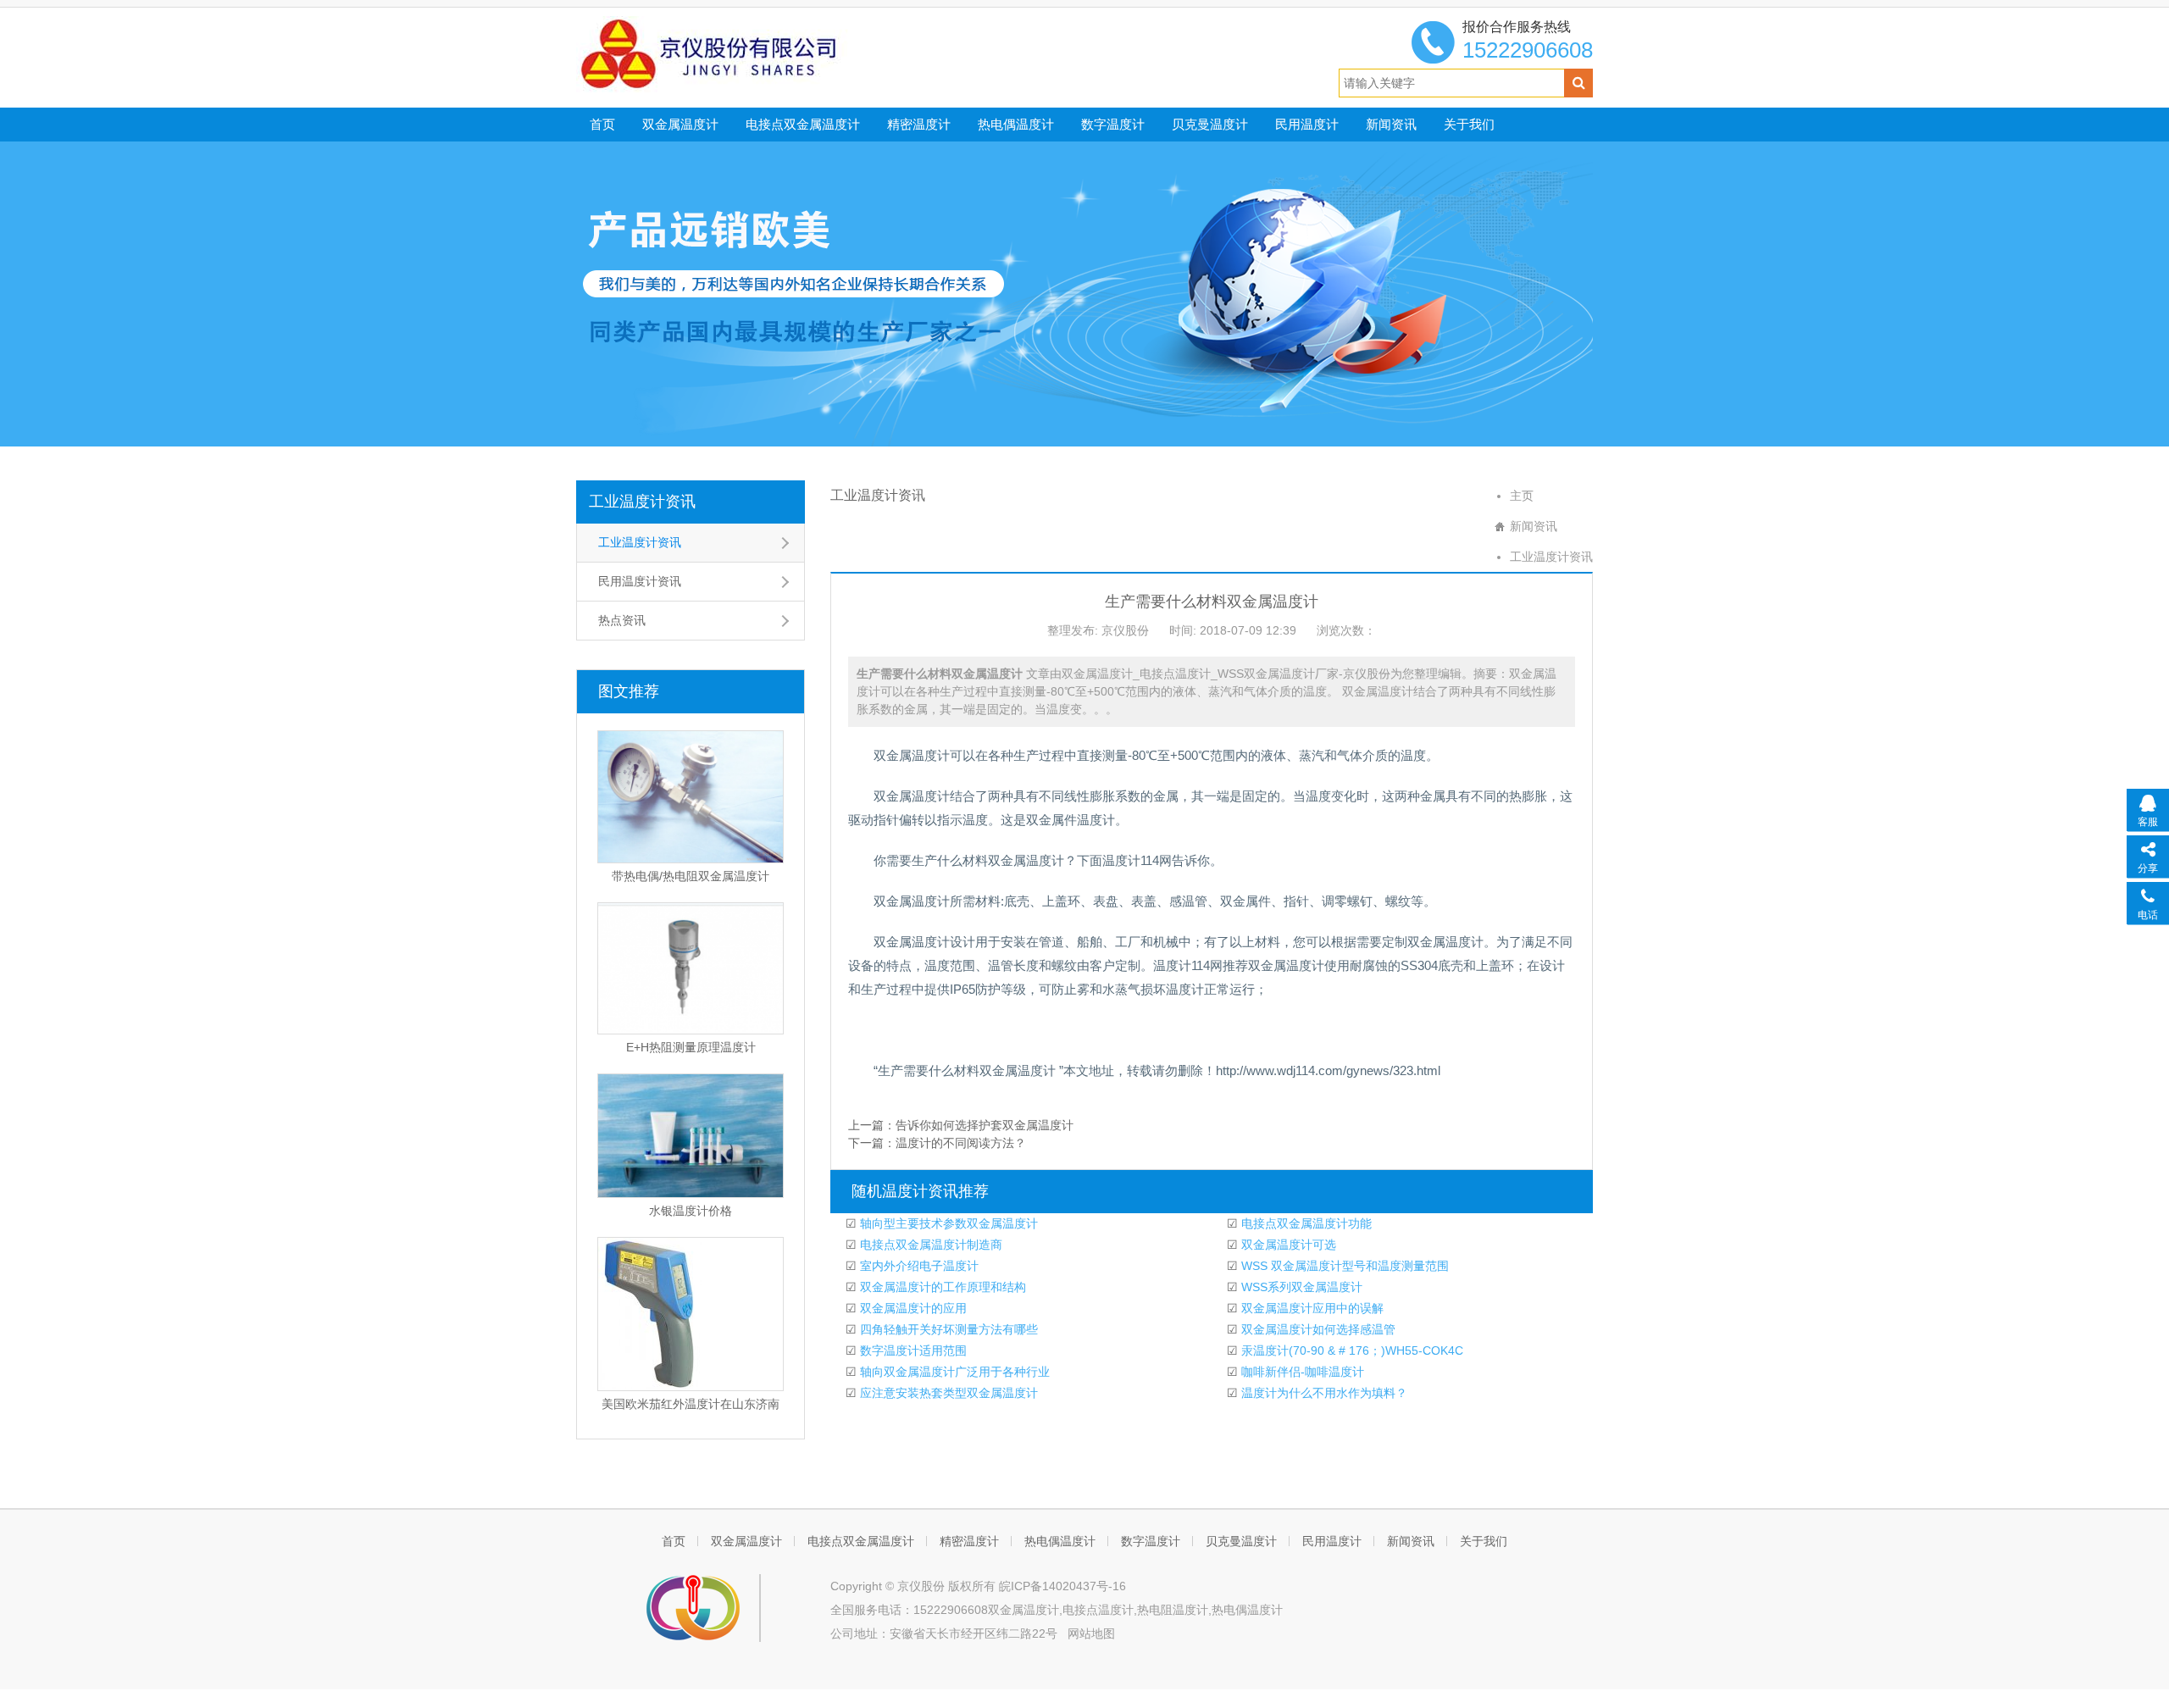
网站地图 (1091, 1633)
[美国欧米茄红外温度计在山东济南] (691, 1314)
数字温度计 (1113, 124)
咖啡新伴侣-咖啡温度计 (1301, 1372)
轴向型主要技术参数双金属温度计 (947, 1223)
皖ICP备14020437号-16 (1062, 1586)
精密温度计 (919, 124)
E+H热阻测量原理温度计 (691, 1047)
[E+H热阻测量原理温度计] (691, 968)
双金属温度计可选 (1287, 1245)
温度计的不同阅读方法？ (961, 1143)
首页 (602, 124)
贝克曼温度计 (1210, 124)
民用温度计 (1307, 124)
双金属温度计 (680, 124)
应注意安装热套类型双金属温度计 (947, 1393)
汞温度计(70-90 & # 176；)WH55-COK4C (1351, 1350)
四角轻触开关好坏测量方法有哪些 (947, 1329)
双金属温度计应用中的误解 (1311, 1308)
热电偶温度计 (1016, 124)
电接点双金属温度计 (803, 124)
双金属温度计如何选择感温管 (1317, 1329)
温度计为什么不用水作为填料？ (1323, 1393)
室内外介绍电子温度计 (918, 1266)
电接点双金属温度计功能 (1305, 1223)
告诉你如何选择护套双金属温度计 (985, 1125)
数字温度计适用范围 (912, 1350)
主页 (1522, 496)
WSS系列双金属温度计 (1300, 1287)
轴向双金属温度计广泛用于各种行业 (953, 1372)
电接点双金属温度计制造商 (929, 1245)
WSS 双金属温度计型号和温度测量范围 (1343, 1266)
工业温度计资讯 (642, 502)
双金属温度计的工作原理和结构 (941, 1287)
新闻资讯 (1391, 124)
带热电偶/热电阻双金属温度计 (691, 876)
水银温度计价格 (691, 1211)
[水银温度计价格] (691, 1136)
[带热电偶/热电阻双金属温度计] (691, 797)
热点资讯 (622, 620)
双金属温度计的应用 (912, 1308)
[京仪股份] (746, 53)
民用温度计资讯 (640, 581)
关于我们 (1469, 124)
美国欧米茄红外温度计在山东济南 (691, 1404)
